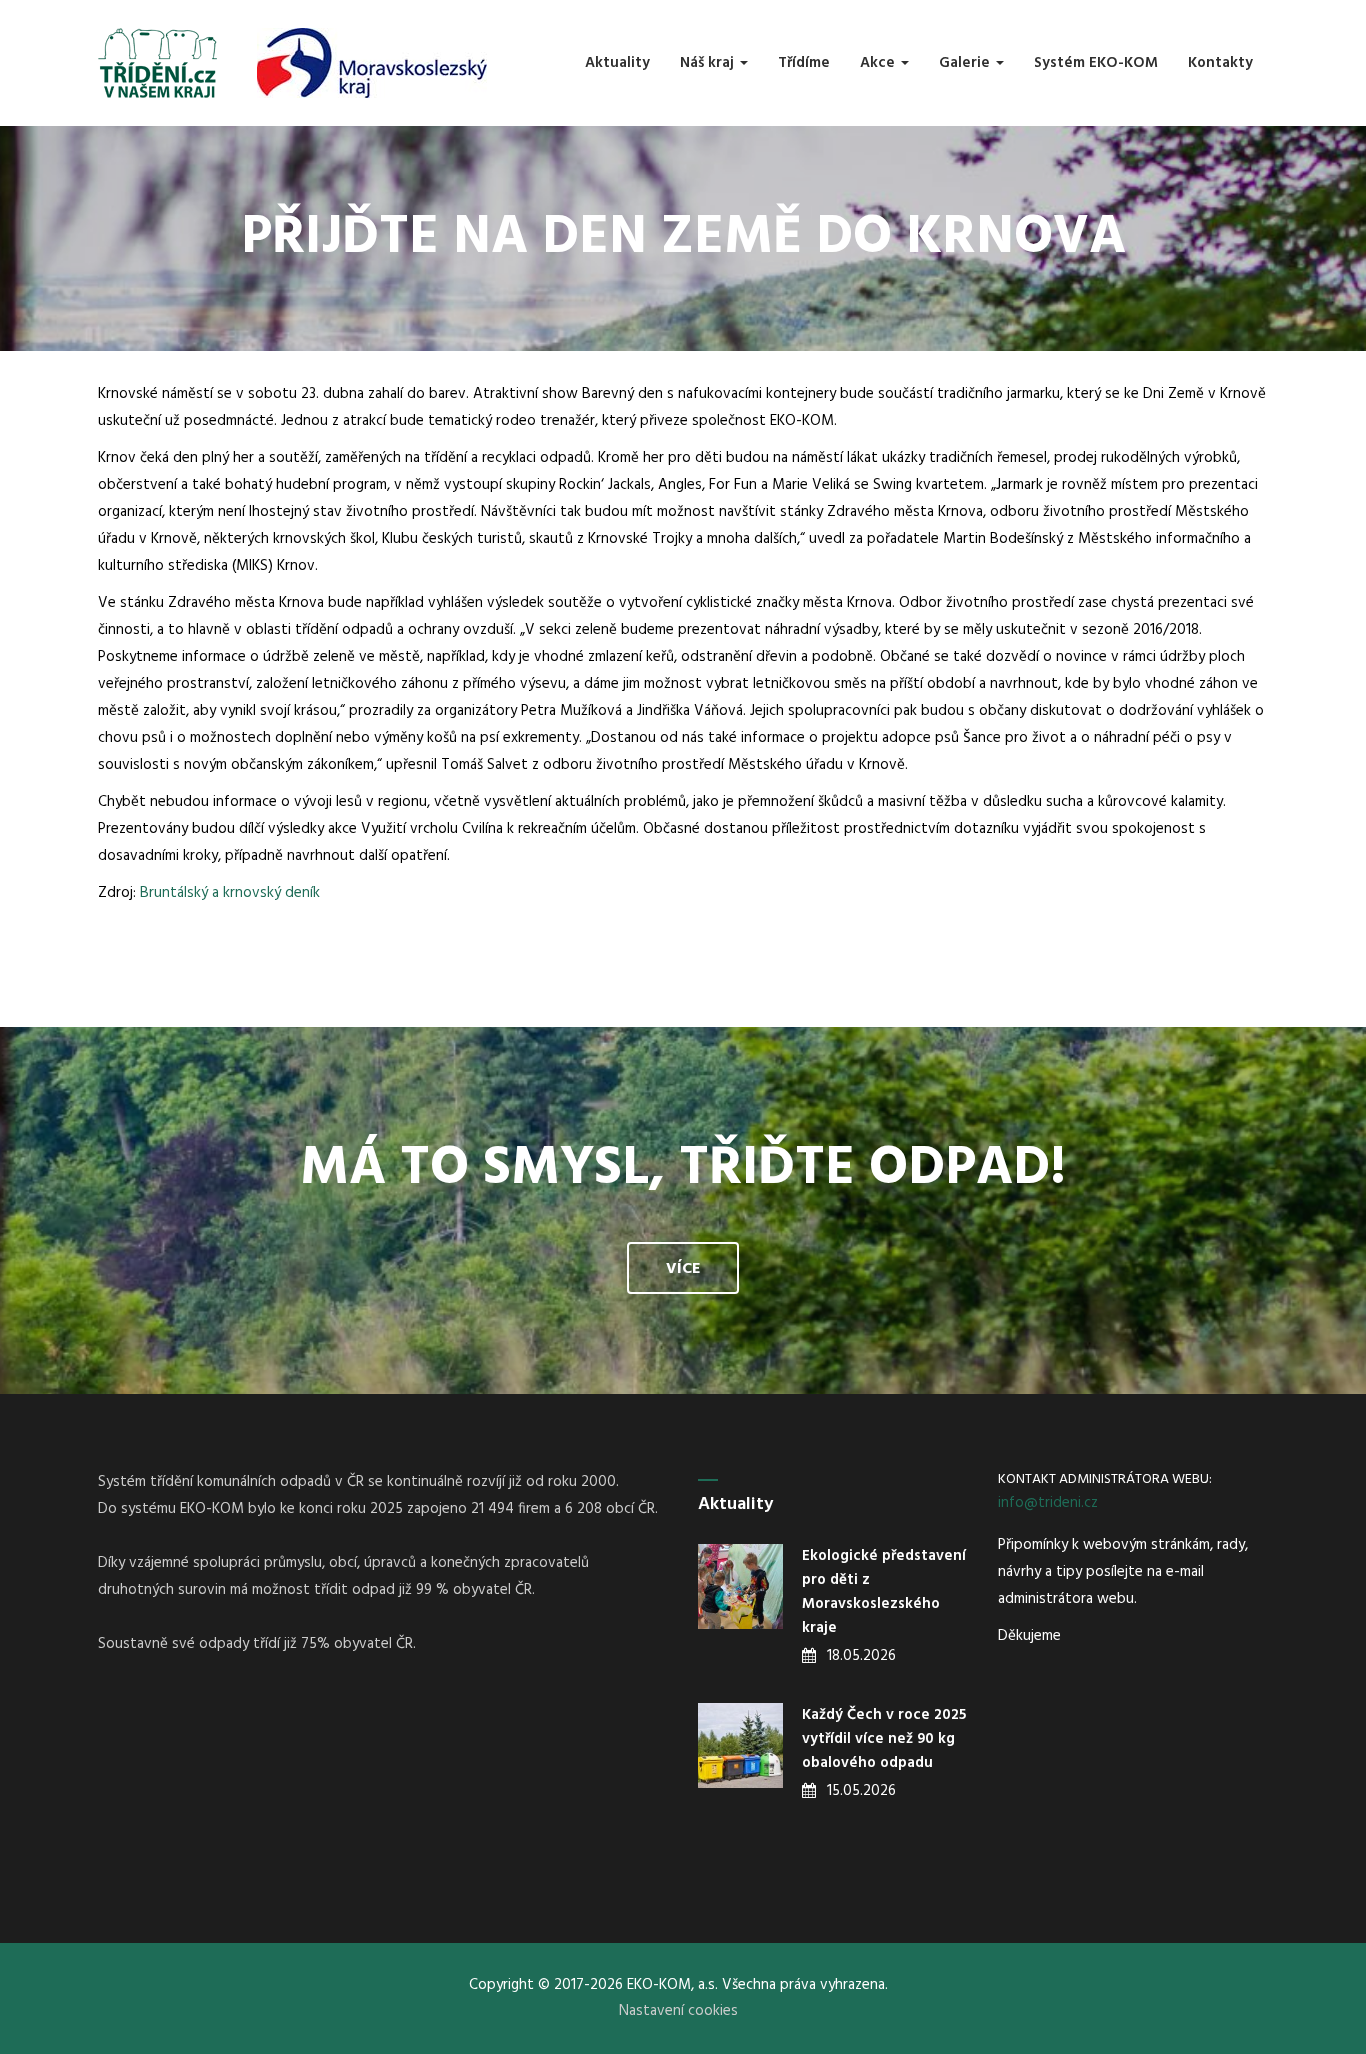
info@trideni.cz (1048, 1503)
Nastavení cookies (678, 2011)
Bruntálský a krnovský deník (230, 893)
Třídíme (804, 63)
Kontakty (1220, 63)
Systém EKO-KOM (1096, 63)
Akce (879, 63)
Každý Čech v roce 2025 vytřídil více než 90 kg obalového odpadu (884, 1739)
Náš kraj (709, 63)
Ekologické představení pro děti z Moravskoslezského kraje (884, 1592)
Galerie (966, 63)
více (683, 1269)
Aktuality (617, 63)
